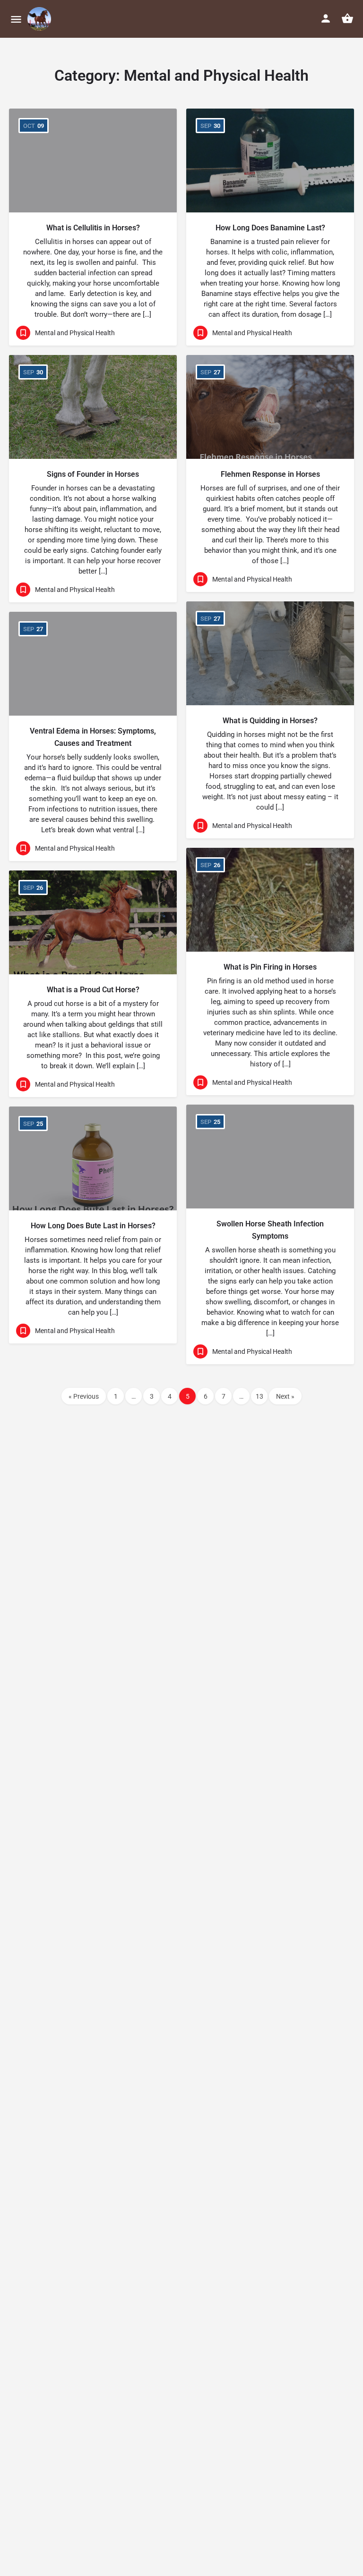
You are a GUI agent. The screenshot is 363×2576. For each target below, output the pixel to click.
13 (259, 1396)
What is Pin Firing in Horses (270, 967)
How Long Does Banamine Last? (270, 228)
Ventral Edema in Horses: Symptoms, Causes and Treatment (93, 737)
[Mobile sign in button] (326, 18)
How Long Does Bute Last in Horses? (93, 1226)
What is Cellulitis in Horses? (93, 228)
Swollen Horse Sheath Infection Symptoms (270, 1230)
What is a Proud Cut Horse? (93, 990)
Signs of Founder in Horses (93, 474)
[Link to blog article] (93, 160)
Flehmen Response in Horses (270, 474)
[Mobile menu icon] (16, 19)
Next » (285, 1396)
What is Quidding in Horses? (270, 721)
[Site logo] (40, 19)
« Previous (84, 1396)
